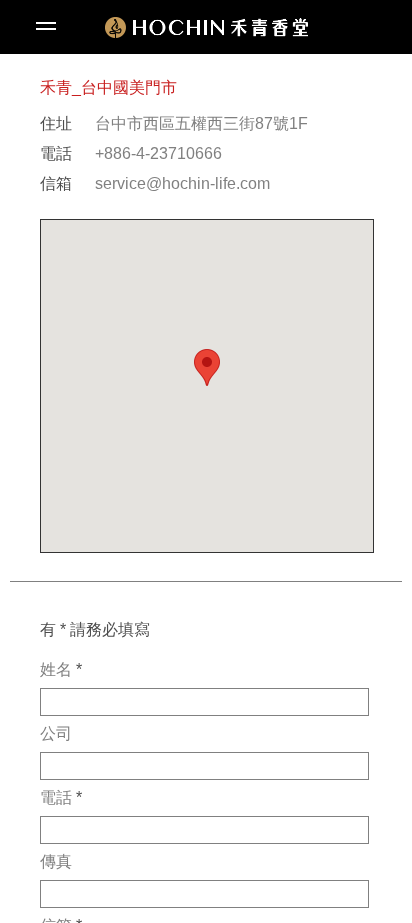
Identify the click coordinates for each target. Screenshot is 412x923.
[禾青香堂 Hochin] (206, 28)
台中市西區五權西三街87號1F (201, 123)
